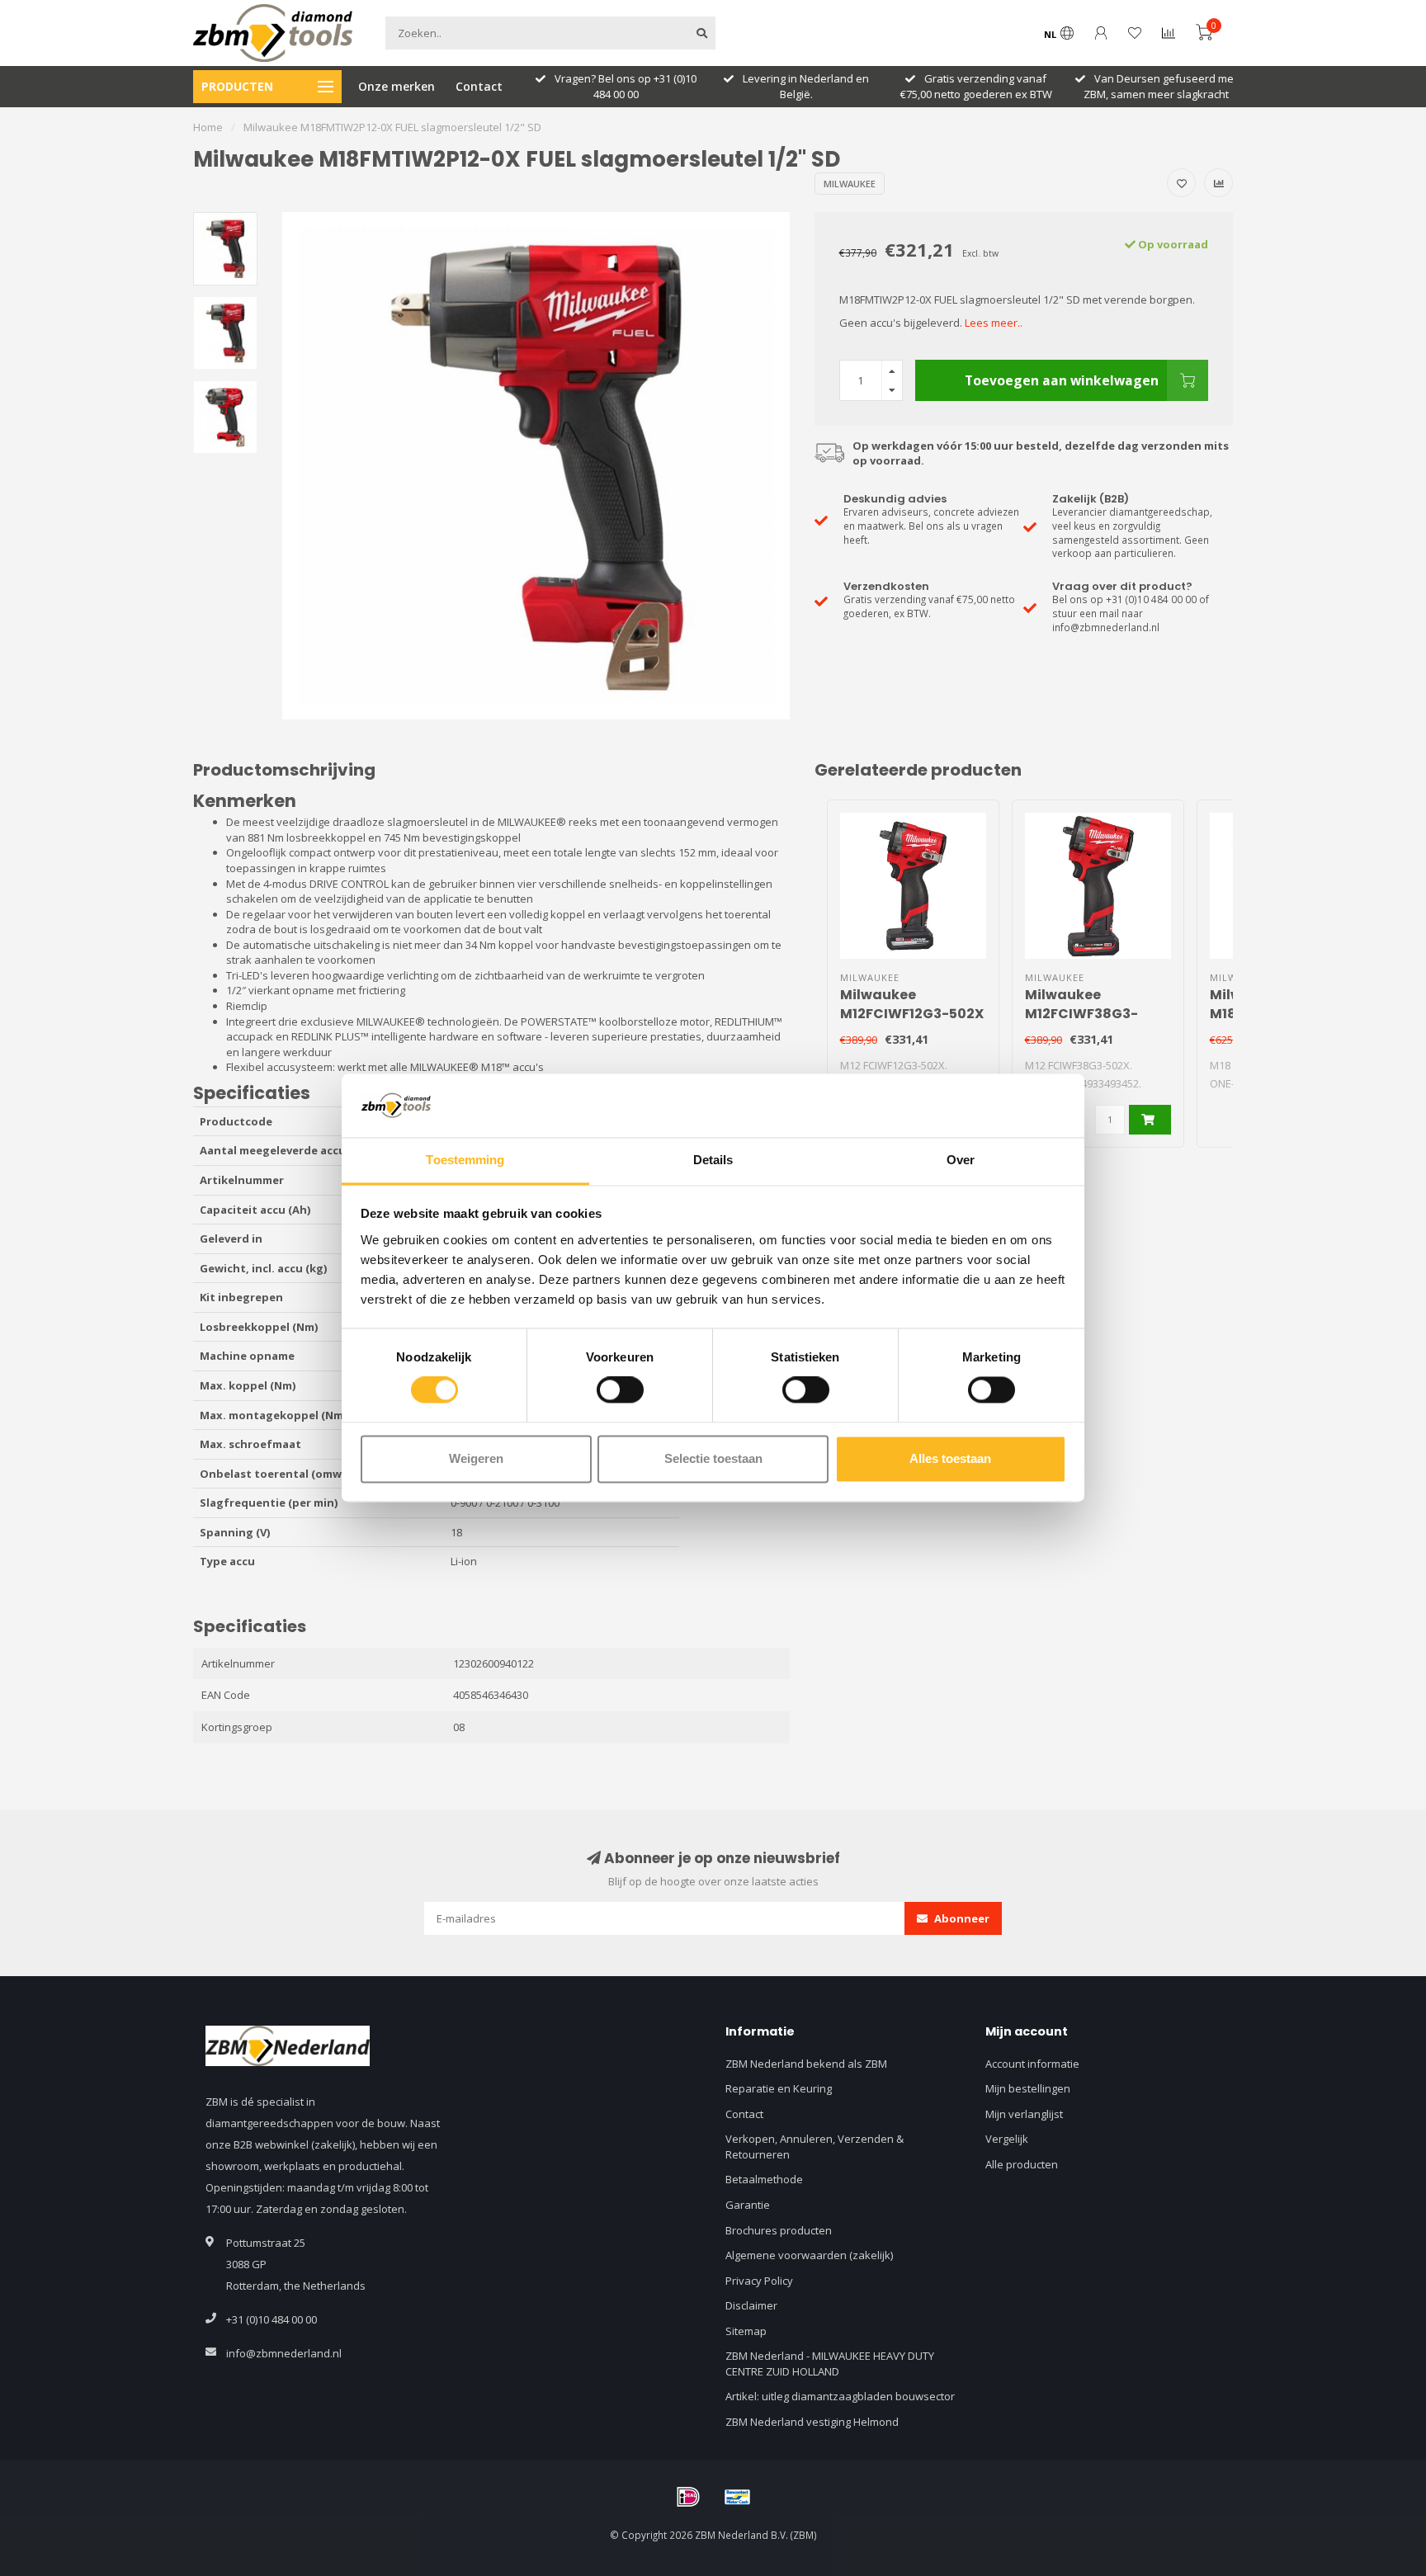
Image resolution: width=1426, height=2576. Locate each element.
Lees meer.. (994, 323)
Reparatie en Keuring (779, 2088)
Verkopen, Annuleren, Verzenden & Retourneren (815, 2147)
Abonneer (961, 1918)
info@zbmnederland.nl (284, 2353)
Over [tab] (961, 1160)
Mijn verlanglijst (1024, 2114)
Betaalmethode (764, 2179)
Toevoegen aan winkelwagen (1062, 380)
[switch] (620, 1390)
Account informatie (1032, 2064)
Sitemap (746, 2331)
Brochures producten (779, 2230)
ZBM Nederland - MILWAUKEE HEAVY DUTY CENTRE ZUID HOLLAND (830, 2364)
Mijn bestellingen (1028, 2088)
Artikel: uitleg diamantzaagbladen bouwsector (840, 2396)
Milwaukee (850, 184)
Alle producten (1022, 2164)
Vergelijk (1007, 2139)
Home (208, 127)
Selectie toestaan (713, 1458)
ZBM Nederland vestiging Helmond (812, 2422)
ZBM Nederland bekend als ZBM (806, 2064)
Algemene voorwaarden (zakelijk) (809, 2255)
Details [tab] (713, 1160)
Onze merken (397, 86)
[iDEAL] (688, 2497)
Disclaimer (751, 2305)
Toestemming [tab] (465, 1160)
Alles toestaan (950, 1458)
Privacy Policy (759, 2281)
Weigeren (476, 1458)
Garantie (748, 2205)
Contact (479, 86)
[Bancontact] (738, 2497)
